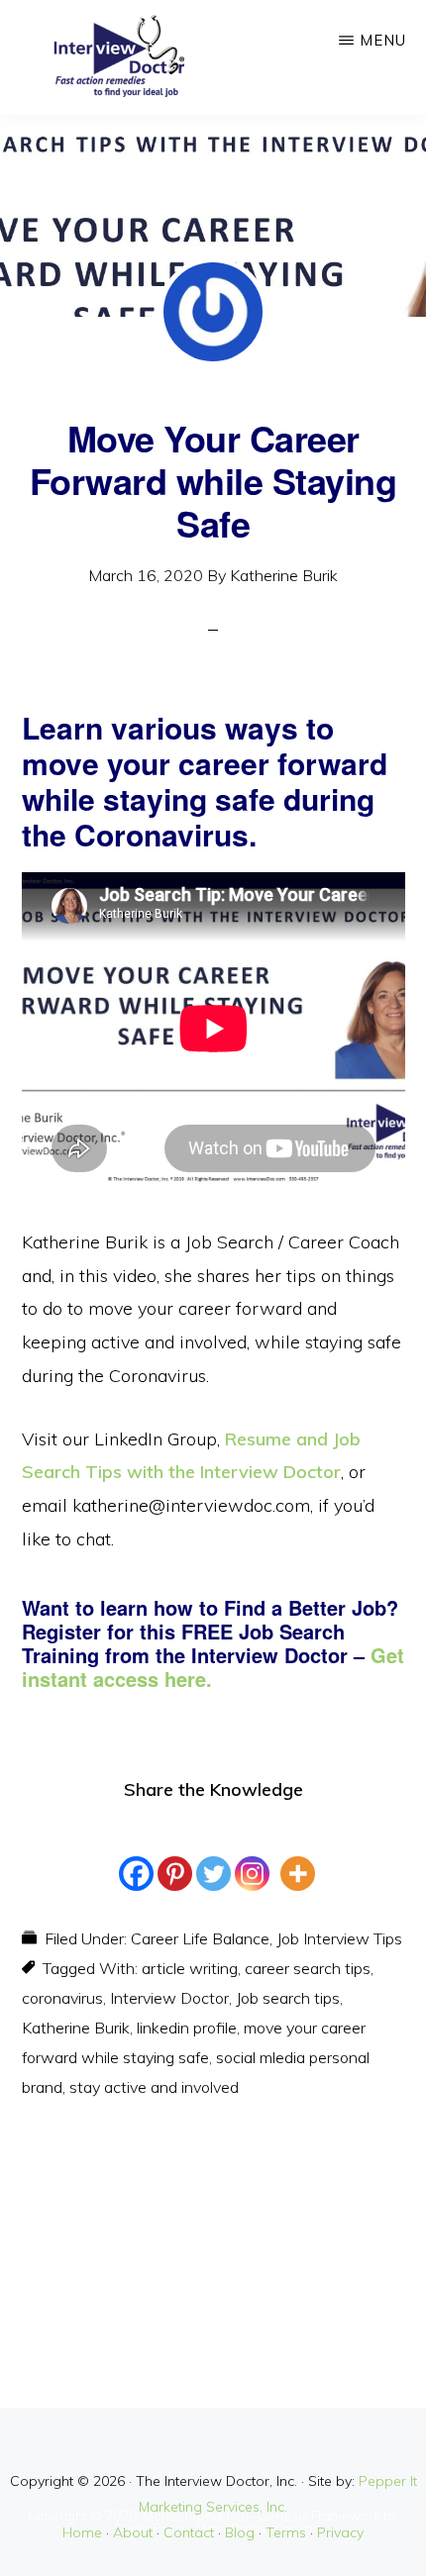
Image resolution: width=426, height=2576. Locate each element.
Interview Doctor (169, 1998)
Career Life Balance (200, 1938)
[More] (298, 1856)
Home (82, 2532)
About (133, 2532)
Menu (383, 40)
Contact (189, 2532)
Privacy (340, 2532)
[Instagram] (252, 1856)
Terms (286, 2532)
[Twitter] (213, 1856)
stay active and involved (154, 2087)
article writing (190, 1968)
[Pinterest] (175, 1856)
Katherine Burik (76, 2028)
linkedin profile (187, 2028)
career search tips (308, 1968)
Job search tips (288, 1998)
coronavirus (62, 1998)
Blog (240, 2532)
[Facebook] (136, 1856)
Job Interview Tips (339, 1938)
